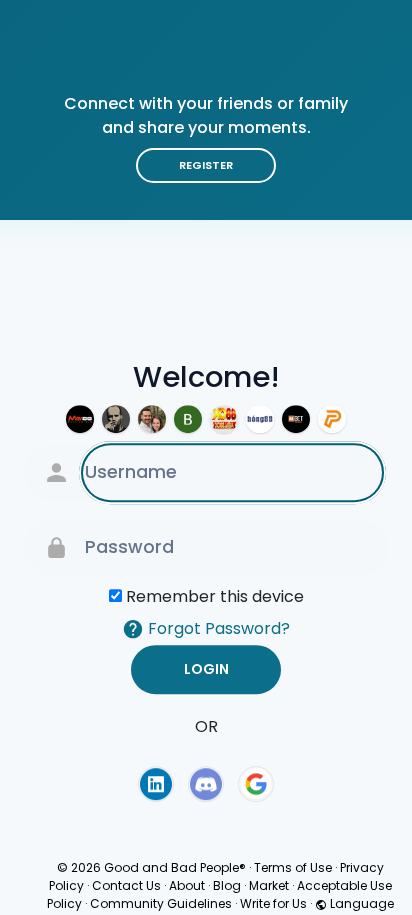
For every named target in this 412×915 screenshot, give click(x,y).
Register (206, 165)
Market (269, 885)
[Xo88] (224, 419)
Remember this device (215, 596)
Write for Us (273, 903)
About (187, 885)
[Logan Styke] (152, 419)
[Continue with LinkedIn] (156, 784)
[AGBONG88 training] (260, 419)
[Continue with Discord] (206, 784)
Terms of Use (293, 867)
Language (360, 903)
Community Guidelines (161, 903)
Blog (227, 885)
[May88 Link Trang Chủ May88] (80, 419)
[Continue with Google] (256, 784)
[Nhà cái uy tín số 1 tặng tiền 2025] (188, 419)
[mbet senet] (296, 419)
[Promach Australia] (332, 419)
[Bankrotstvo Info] (116, 419)
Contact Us (126, 885)
